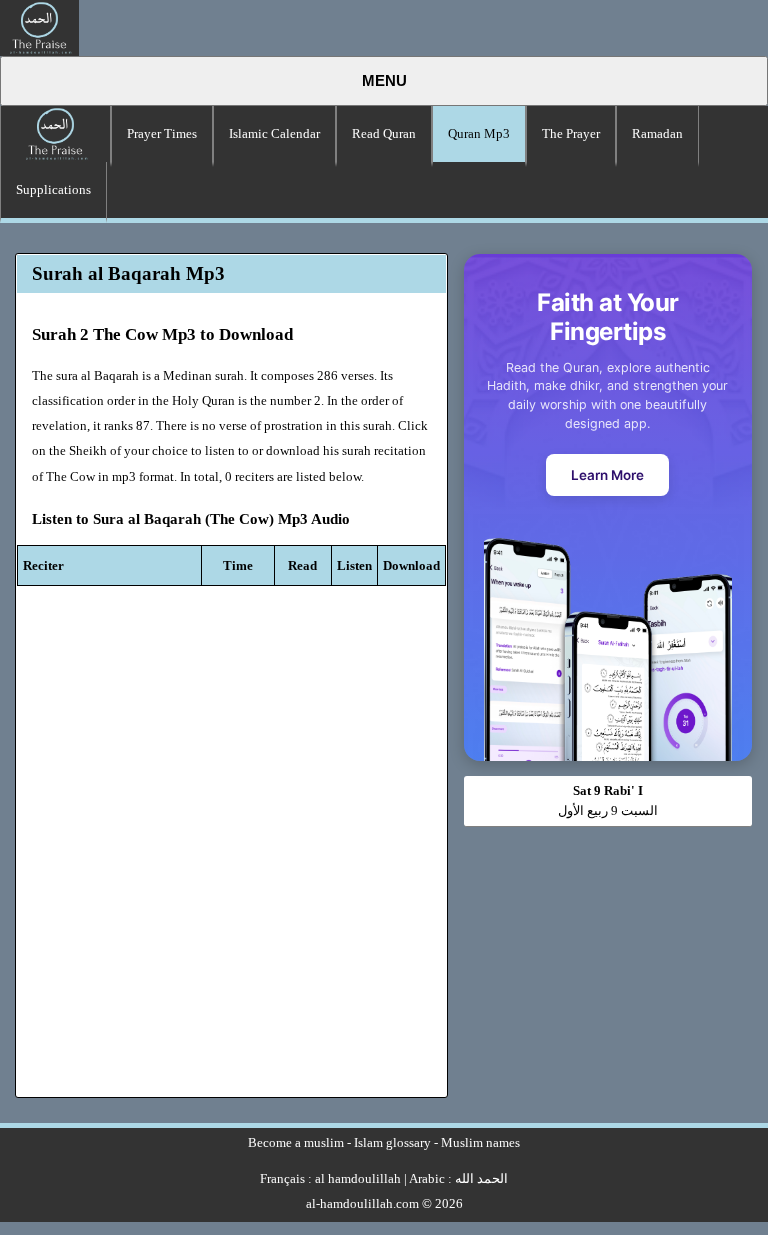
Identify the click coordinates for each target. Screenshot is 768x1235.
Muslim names (480, 1142)
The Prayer (571, 133)
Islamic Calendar (274, 133)
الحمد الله (481, 1178)
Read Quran (384, 133)
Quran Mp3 (479, 133)
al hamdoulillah (358, 1178)
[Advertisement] (607, 952)
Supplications (53, 189)
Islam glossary (392, 1142)
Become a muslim (296, 1142)
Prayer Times (162, 133)
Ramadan (657, 133)
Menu (384, 81)
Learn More (607, 475)
